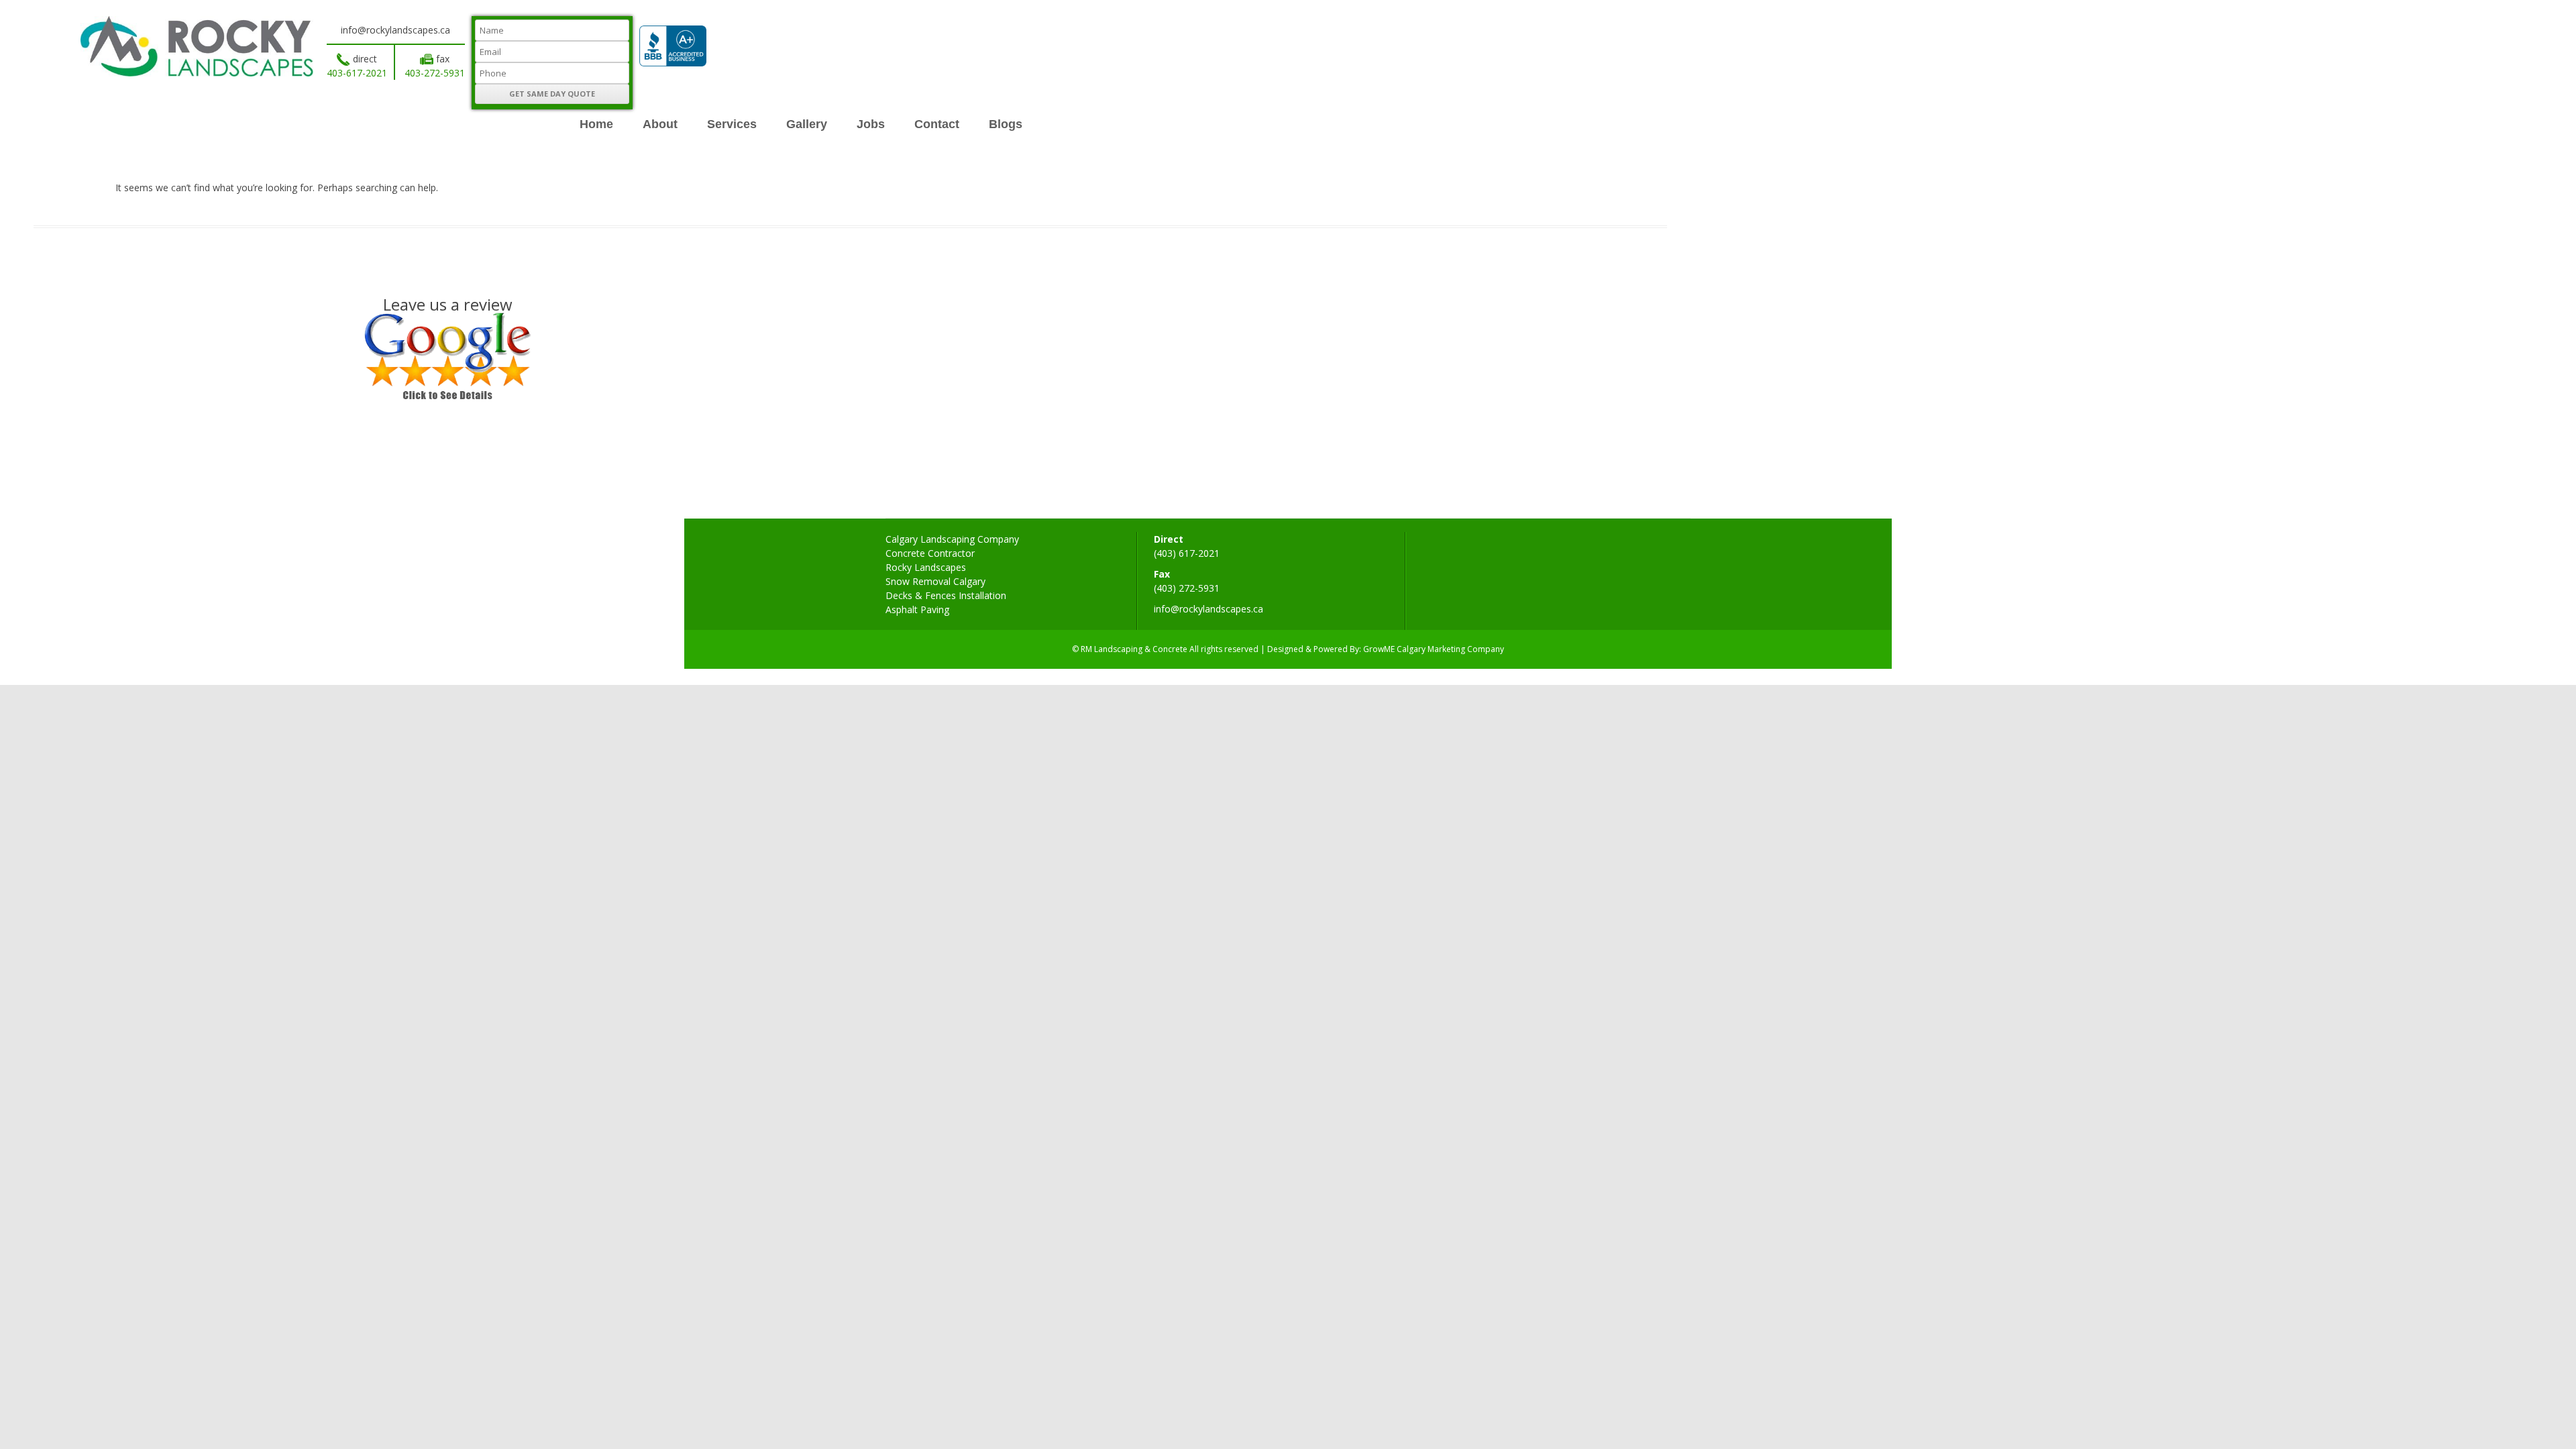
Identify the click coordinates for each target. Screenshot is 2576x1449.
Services (732, 124)
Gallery (807, 124)
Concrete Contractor (930, 553)
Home (596, 124)
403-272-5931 (435, 73)
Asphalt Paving (917, 609)
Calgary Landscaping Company (952, 539)
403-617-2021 (357, 73)
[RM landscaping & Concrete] (197, 73)
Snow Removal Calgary (935, 581)
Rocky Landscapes (926, 567)
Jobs (871, 124)
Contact (937, 124)
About (660, 124)
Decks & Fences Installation (946, 595)
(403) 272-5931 (1187, 588)
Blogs (1006, 124)
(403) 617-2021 (1187, 553)
